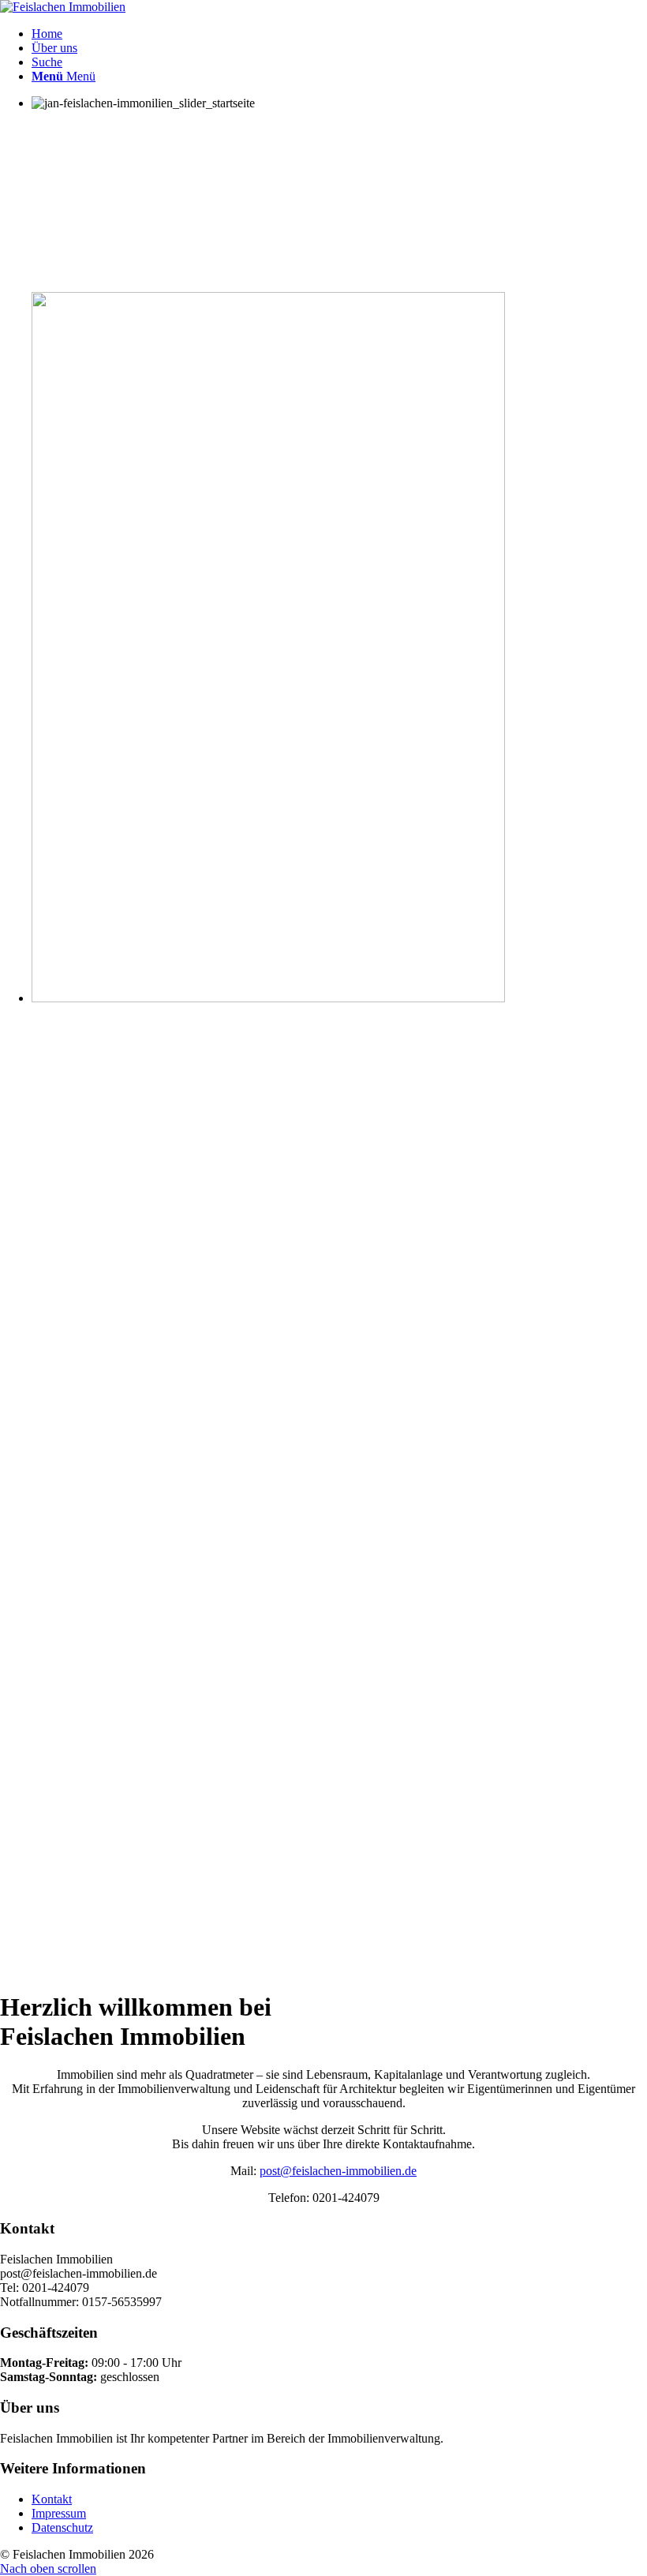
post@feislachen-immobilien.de (338, 2171)
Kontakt (52, 2499)
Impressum (59, 2513)
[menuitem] (339, 34)
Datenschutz (62, 2527)
